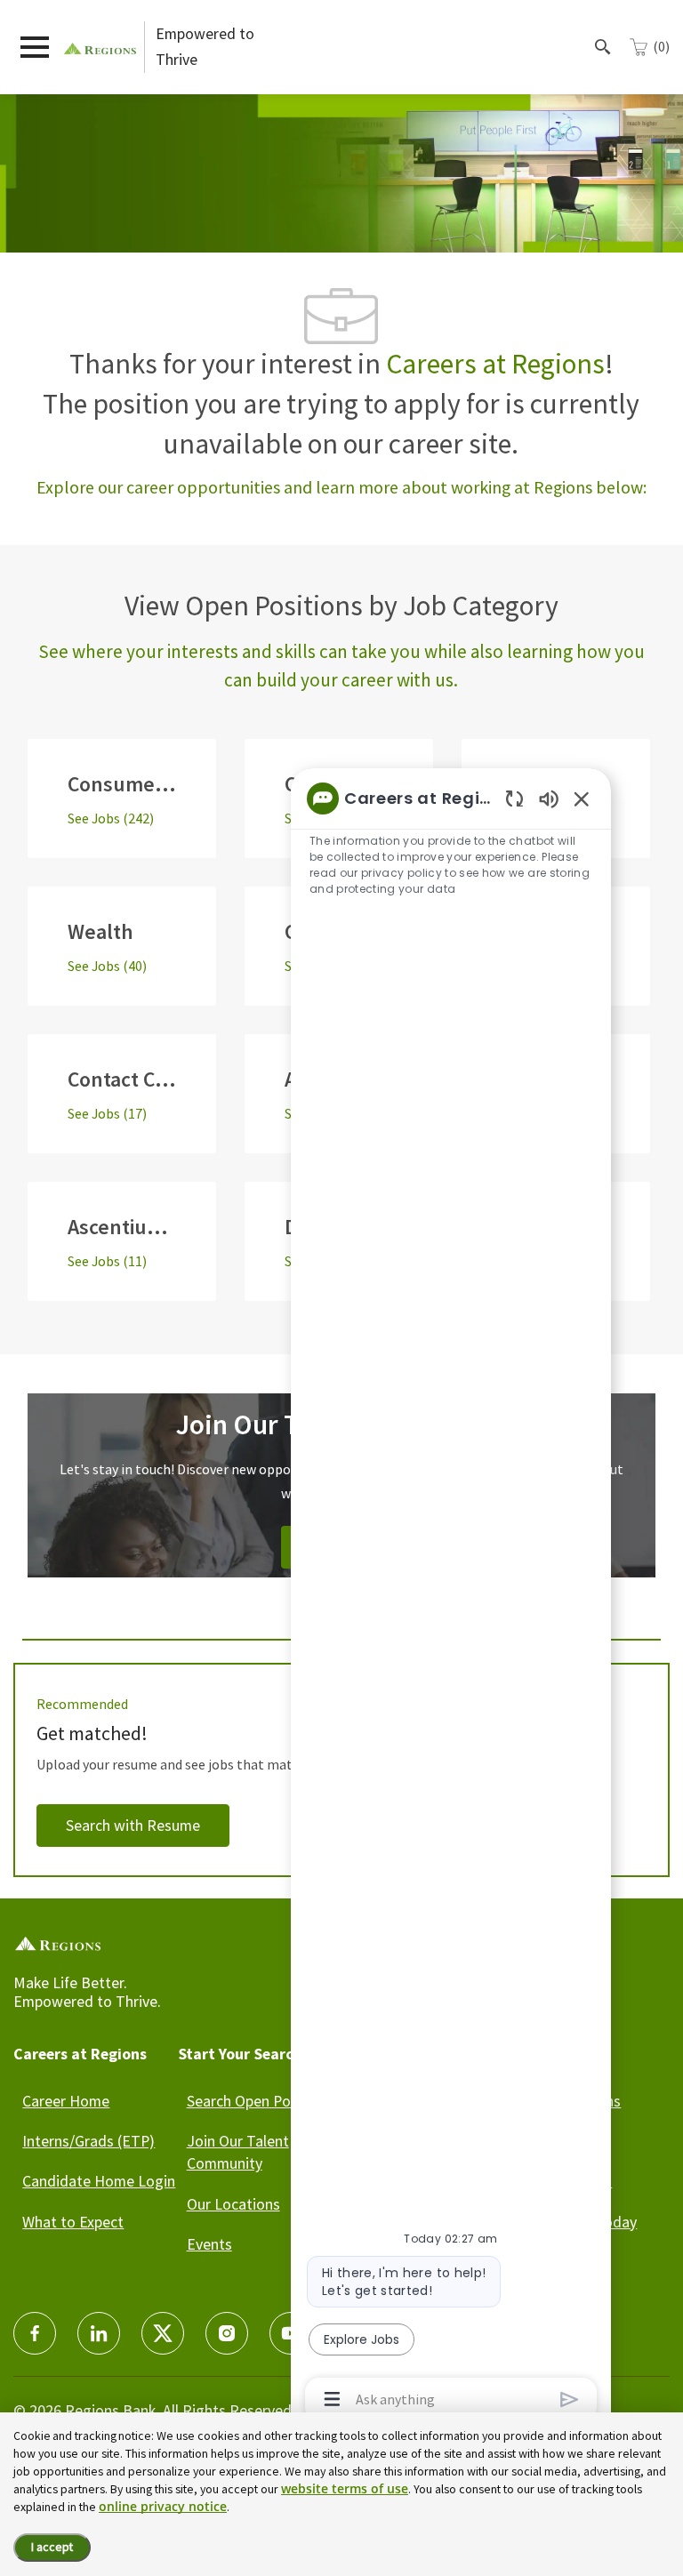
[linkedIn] (99, 2333)
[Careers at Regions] (100, 47)
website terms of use (345, 2488)
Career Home (66, 2101)
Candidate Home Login (99, 2181)
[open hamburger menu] (35, 47)
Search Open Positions (261, 2101)
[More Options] (332, 2399)
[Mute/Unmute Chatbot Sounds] (549, 798)
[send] (570, 2399)
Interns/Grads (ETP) (88, 2141)
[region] (451, 1597)
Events (209, 2244)
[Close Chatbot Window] (582, 798)
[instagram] (227, 2333)
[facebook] (35, 2333)
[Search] (603, 47)
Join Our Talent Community (238, 2152)
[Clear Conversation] (514, 798)
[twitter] (163, 2333)
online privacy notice (163, 2506)
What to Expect (73, 2222)
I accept (52, 2547)
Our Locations (233, 2204)
